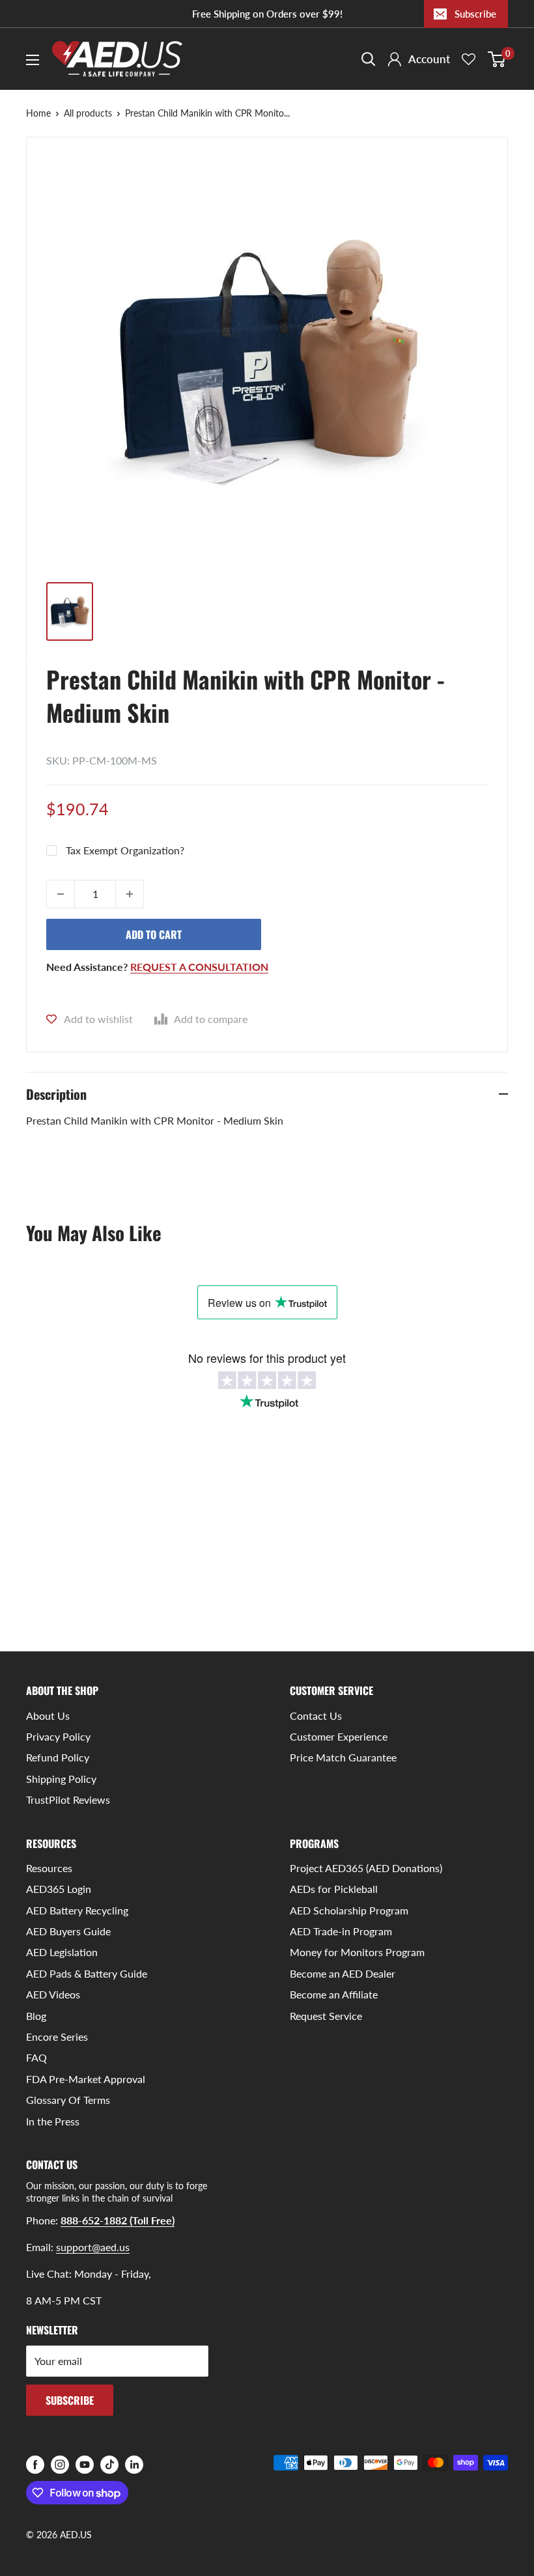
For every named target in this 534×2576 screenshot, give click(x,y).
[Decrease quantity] (61, 894)
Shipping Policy (61, 1779)
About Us (48, 1715)
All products (88, 113)
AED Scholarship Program (349, 1910)
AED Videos (53, 1994)
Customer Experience (339, 1736)
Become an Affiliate (334, 1994)
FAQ (36, 2057)
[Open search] (369, 59)
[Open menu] (33, 60)
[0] (497, 59)
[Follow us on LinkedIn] (134, 2464)
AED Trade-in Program (341, 1931)
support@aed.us (93, 2247)
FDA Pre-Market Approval (86, 2079)
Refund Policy (58, 1757)
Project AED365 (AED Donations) (366, 1868)
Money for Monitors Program (357, 1952)
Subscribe (475, 14)
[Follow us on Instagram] (60, 2464)
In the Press (53, 2121)
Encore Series (57, 2037)
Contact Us (316, 1715)
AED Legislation (62, 1952)
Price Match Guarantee (343, 1757)
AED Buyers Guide (68, 1931)
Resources (49, 1868)
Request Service (326, 2016)
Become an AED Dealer (343, 1973)
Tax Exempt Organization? (125, 850)
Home (38, 113)
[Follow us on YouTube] (85, 2464)
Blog (36, 2016)
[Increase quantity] (130, 894)
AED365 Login (59, 1889)
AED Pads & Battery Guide (87, 1973)
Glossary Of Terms (68, 2100)
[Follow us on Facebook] (35, 2464)
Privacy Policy (58, 1736)
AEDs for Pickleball (334, 1889)
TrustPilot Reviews (68, 1799)
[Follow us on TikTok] (109, 2464)
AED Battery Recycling (77, 1910)
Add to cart (154, 934)
